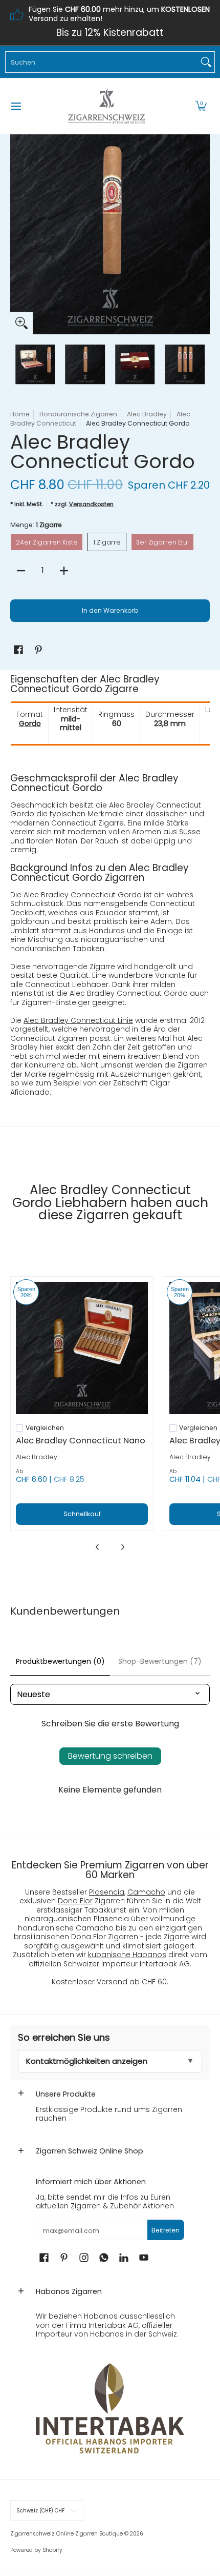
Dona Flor (75, 1901)
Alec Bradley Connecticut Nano (81, 1441)
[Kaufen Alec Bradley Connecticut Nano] (82, 1348)
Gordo (30, 723)
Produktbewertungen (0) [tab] (60, 1661)
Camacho (146, 1892)
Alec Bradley (147, 414)
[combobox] (102, 62)
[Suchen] (206, 62)
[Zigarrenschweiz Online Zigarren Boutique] (106, 106)
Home (20, 414)
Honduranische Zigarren (78, 414)
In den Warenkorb (110, 610)
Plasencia (107, 1892)
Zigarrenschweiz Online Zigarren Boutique (67, 2534)
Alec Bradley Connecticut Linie (78, 1020)
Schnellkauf (82, 1514)
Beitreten (166, 2230)
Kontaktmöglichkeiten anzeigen (87, 2061)
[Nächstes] (203, 234)
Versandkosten (91, 504)
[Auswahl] (64, 571)
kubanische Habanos (127, 1955)
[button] (201, 106)
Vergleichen (45, 1428)
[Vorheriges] (17, 234)
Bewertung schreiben (110, 1756)
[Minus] (21, 571)
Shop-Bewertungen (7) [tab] (160, 1661)
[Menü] (16, 106)
